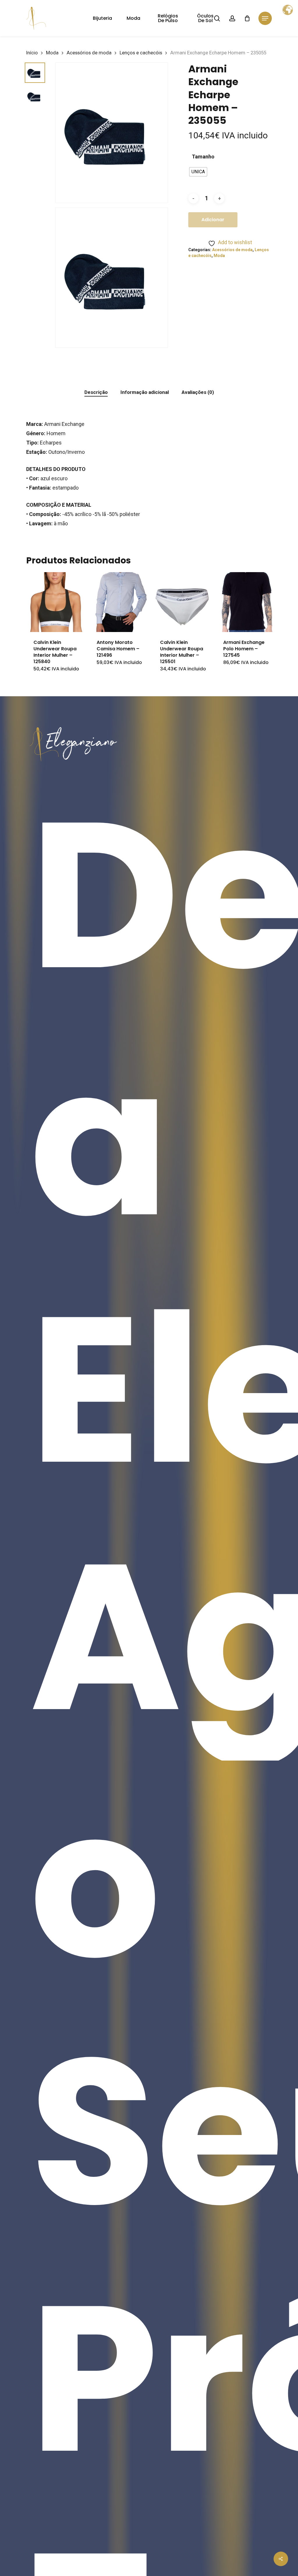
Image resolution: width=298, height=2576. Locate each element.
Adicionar (213, 220)
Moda (52, 53)
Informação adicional (145, 392)
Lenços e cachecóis (141, 53)
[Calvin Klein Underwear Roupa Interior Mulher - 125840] (56, 602)
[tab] (96, 392)
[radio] (198, 172)
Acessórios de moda (89, 53)
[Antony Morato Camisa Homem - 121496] (119, 602)
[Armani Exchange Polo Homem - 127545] (246, 602)
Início (32, 53)
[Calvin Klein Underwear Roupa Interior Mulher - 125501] (183, 602)
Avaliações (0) (198, 392)
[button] (265, 18)
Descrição (96, 392)
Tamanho (203, 157)
